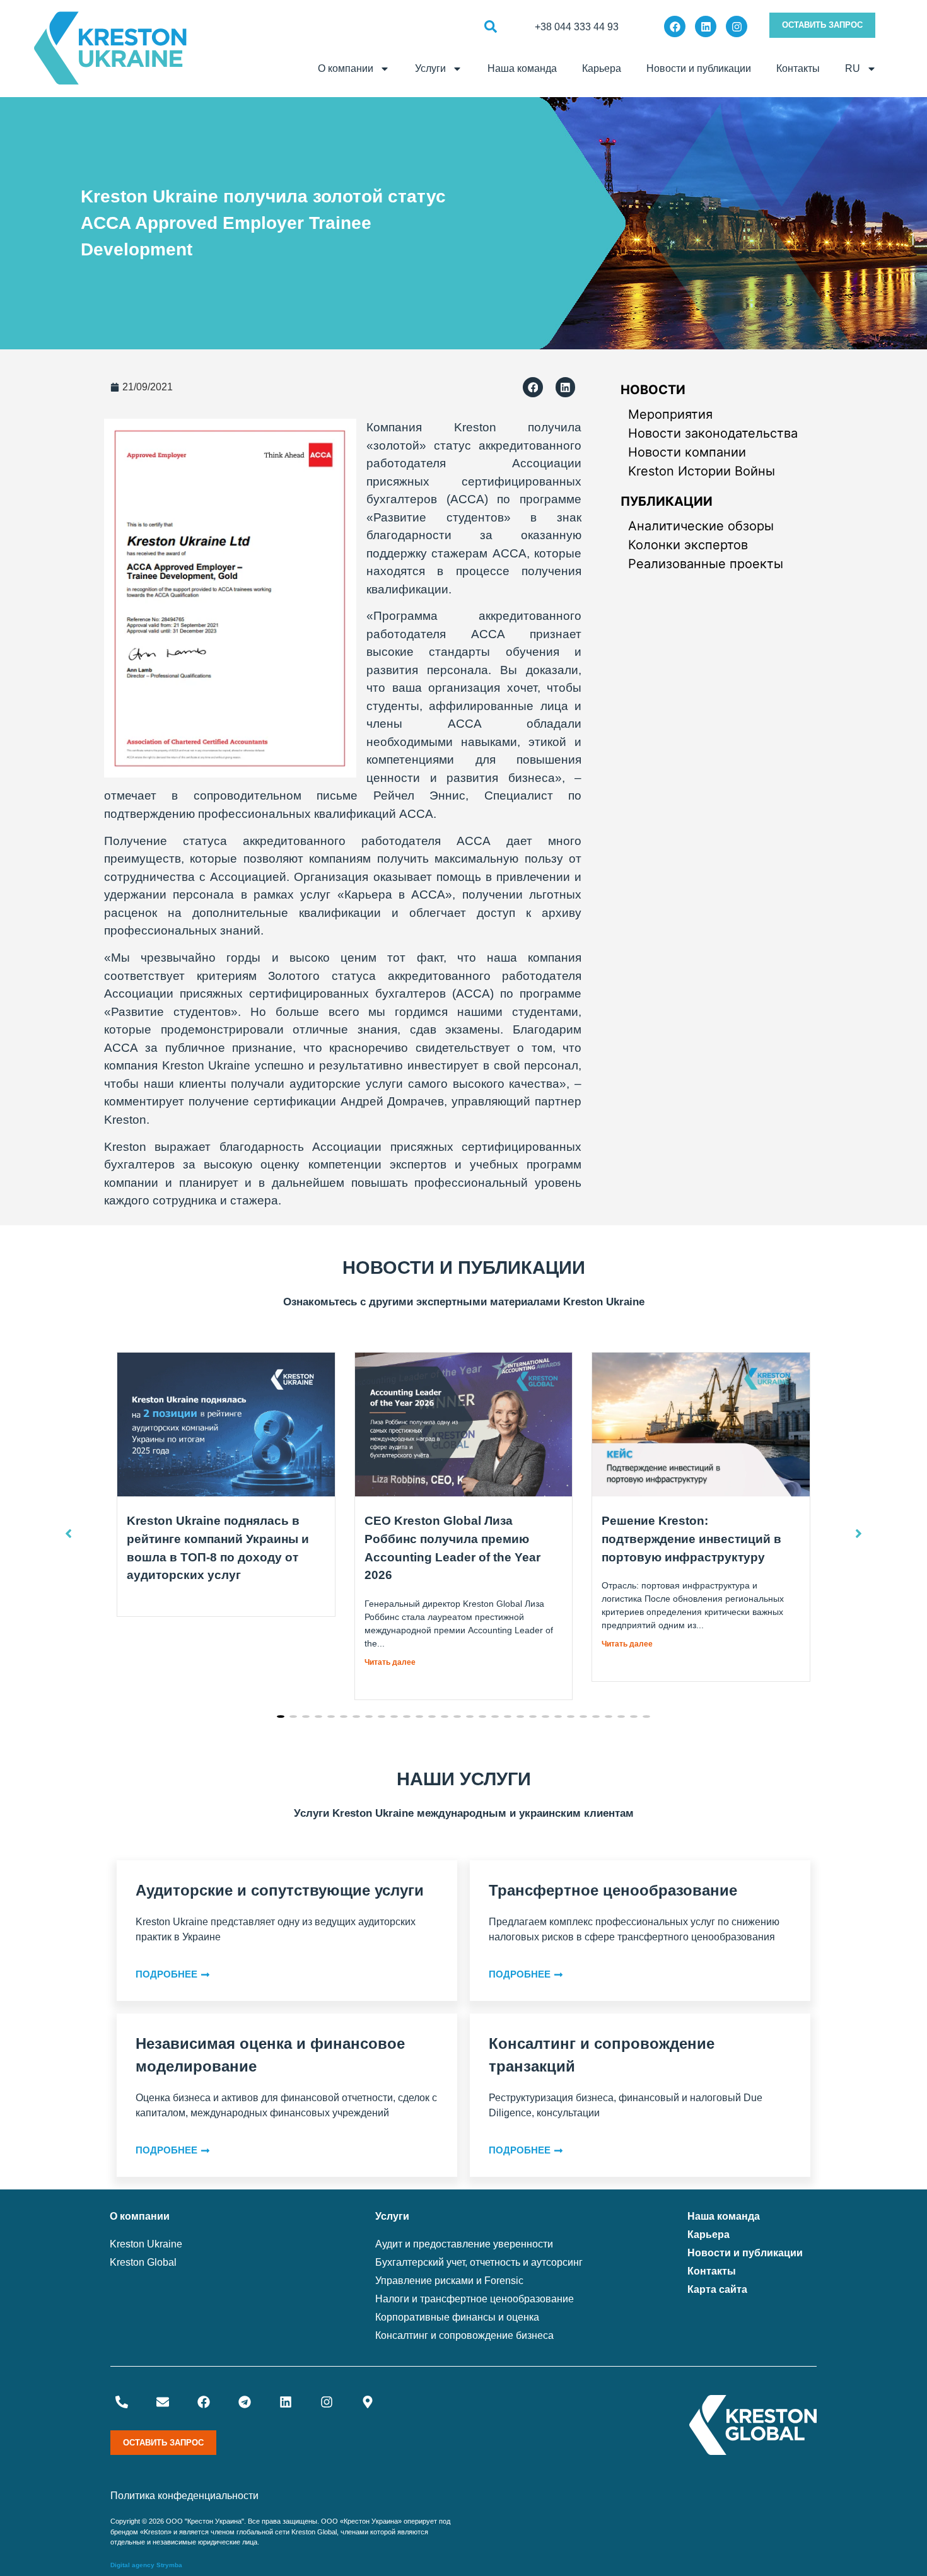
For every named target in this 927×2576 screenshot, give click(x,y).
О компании (346, 68)
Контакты (798, 68)
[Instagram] (737, 26)
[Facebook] (675, 26)
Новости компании (687, 452)
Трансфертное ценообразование (613, 1890)
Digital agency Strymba (146, 2565)
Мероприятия (670, 414)
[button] (533, 387)
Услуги (430, 68)
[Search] (490, 27)
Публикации (667, 501)
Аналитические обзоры (701, 526)
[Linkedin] (706, 26)
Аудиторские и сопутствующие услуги (280, 1890)
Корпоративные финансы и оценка (457, 2317)
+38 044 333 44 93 (577, 27)
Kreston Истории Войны (702, 471)
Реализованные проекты (706, 564)
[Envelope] (163, 2402)
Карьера (602, 68)
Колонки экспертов (688, 545)
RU (853, 68)
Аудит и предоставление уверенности (464, 2244)
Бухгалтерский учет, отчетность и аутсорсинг (479, 2262)
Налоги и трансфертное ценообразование (475, 2299)
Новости (653, 390)
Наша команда (522, 68)
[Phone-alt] (122, 2402)
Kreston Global (143, 2262)
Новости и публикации (699, 68)
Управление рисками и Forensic (449, 2281)
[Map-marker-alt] (368, 2402)
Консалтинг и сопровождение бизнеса (464, 2335)
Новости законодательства (713, 433)
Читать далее (390, 1662)
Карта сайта (717, 2289)
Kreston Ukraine (146, 2244)
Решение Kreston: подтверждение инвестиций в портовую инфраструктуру (691, 1539)
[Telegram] (245, 2402)
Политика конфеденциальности (184, 2496)
